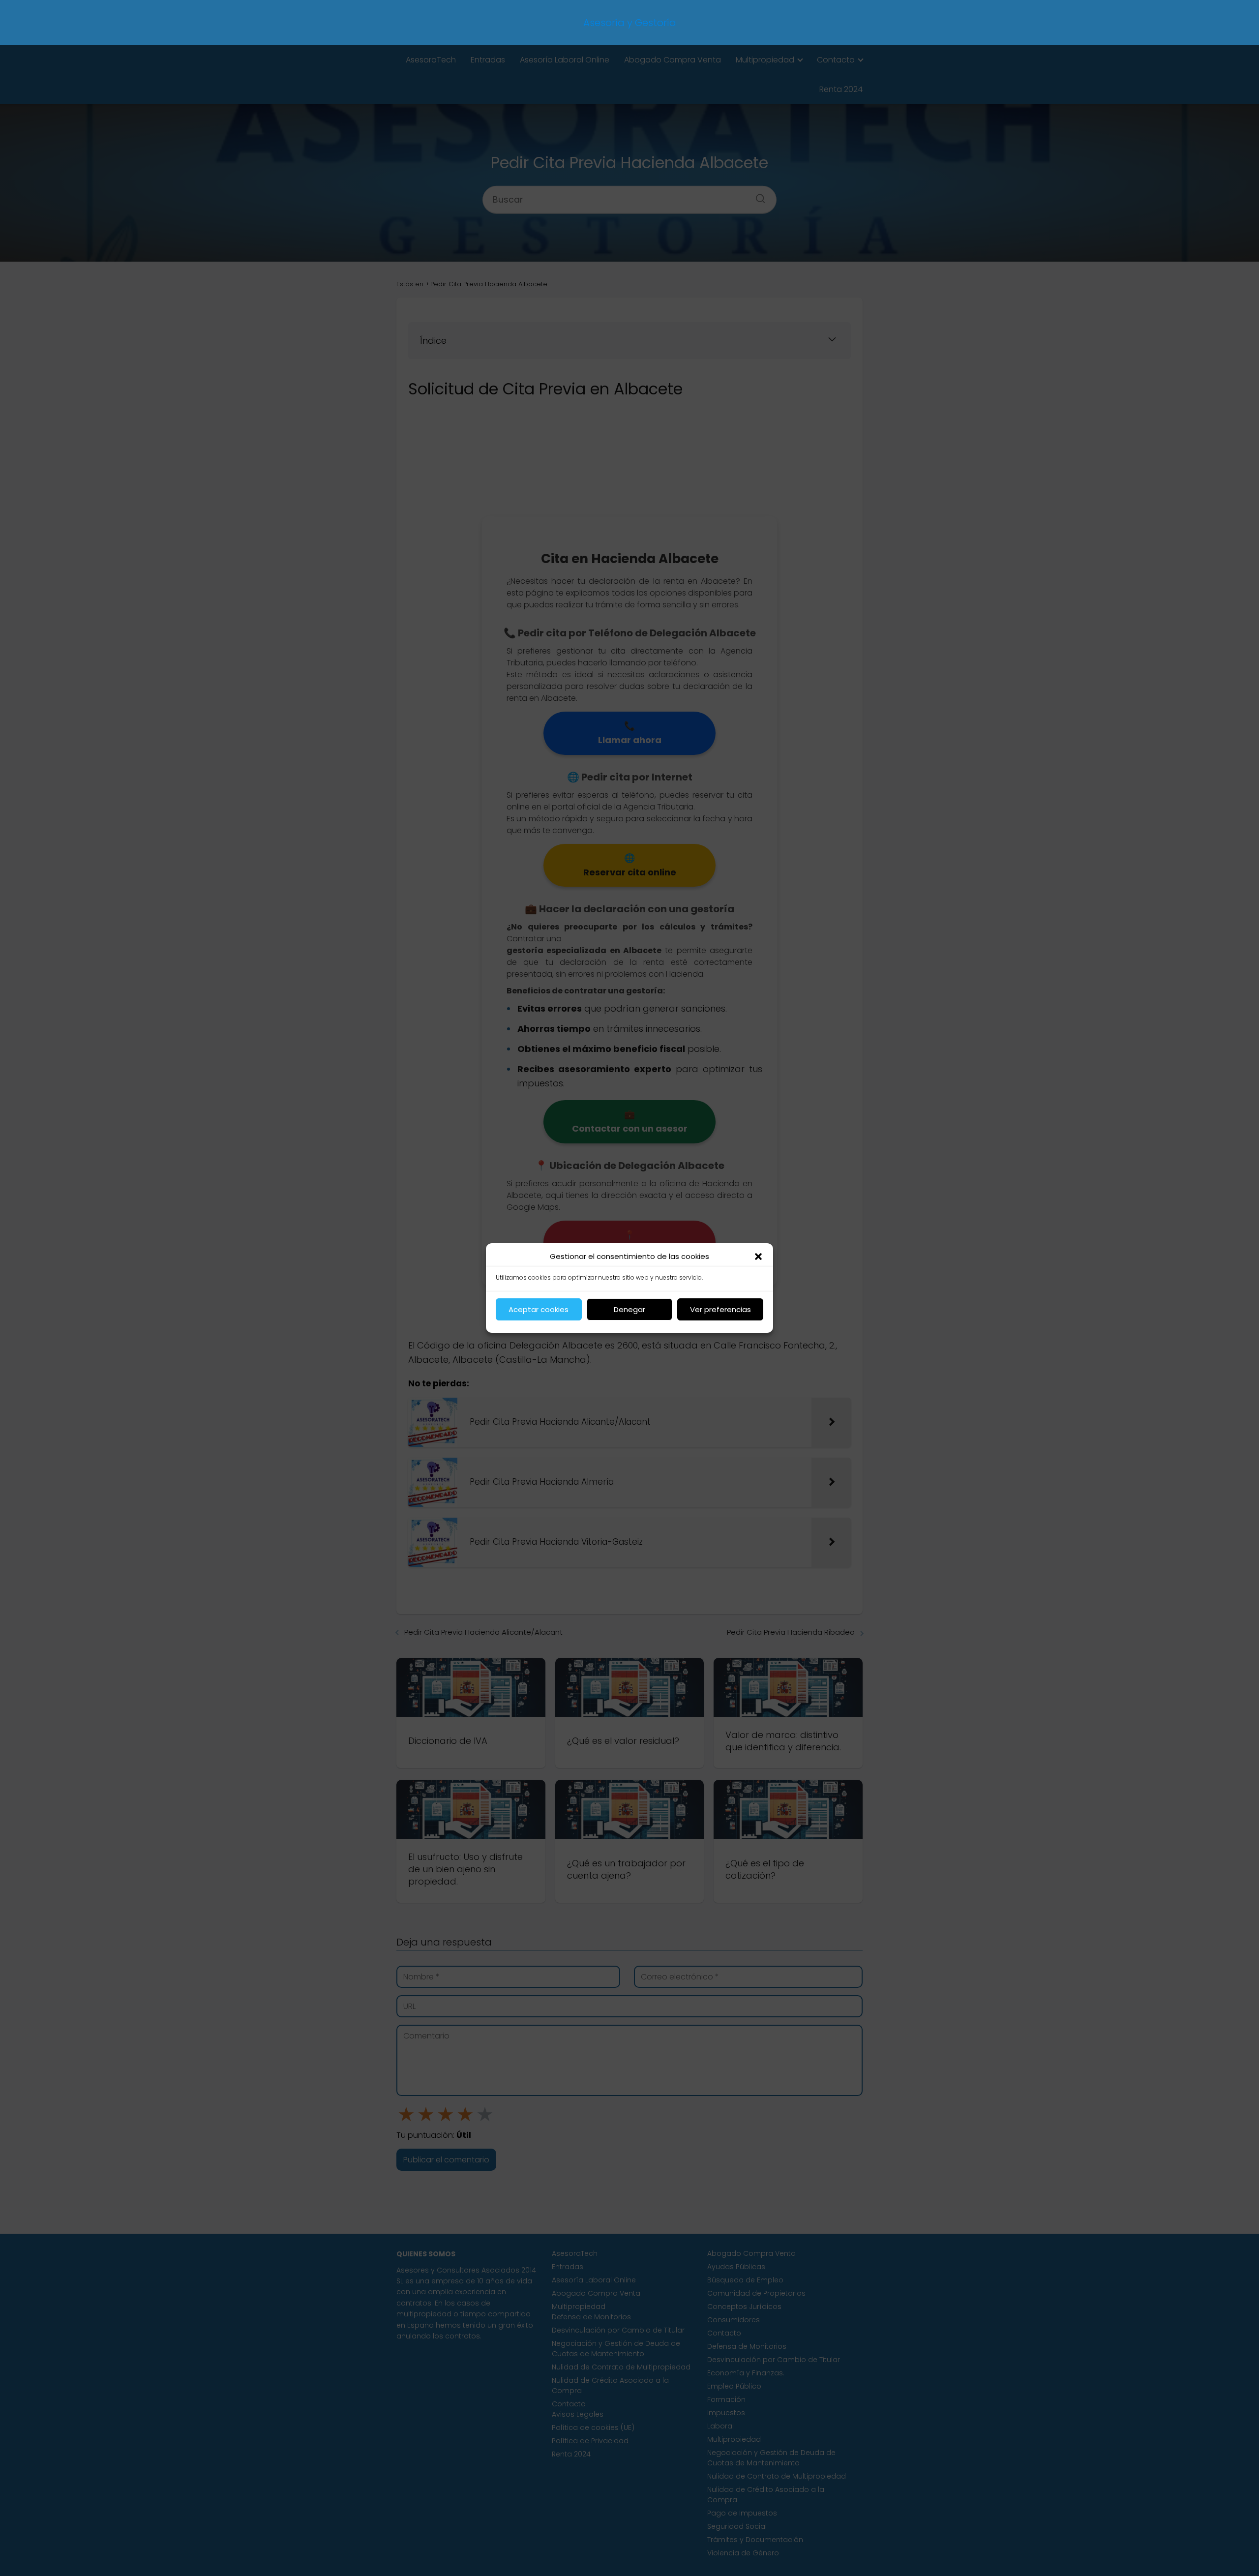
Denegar (629, 1309)
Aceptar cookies (539, 1309)
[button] (758, 1257)
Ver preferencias (720, 1309)
